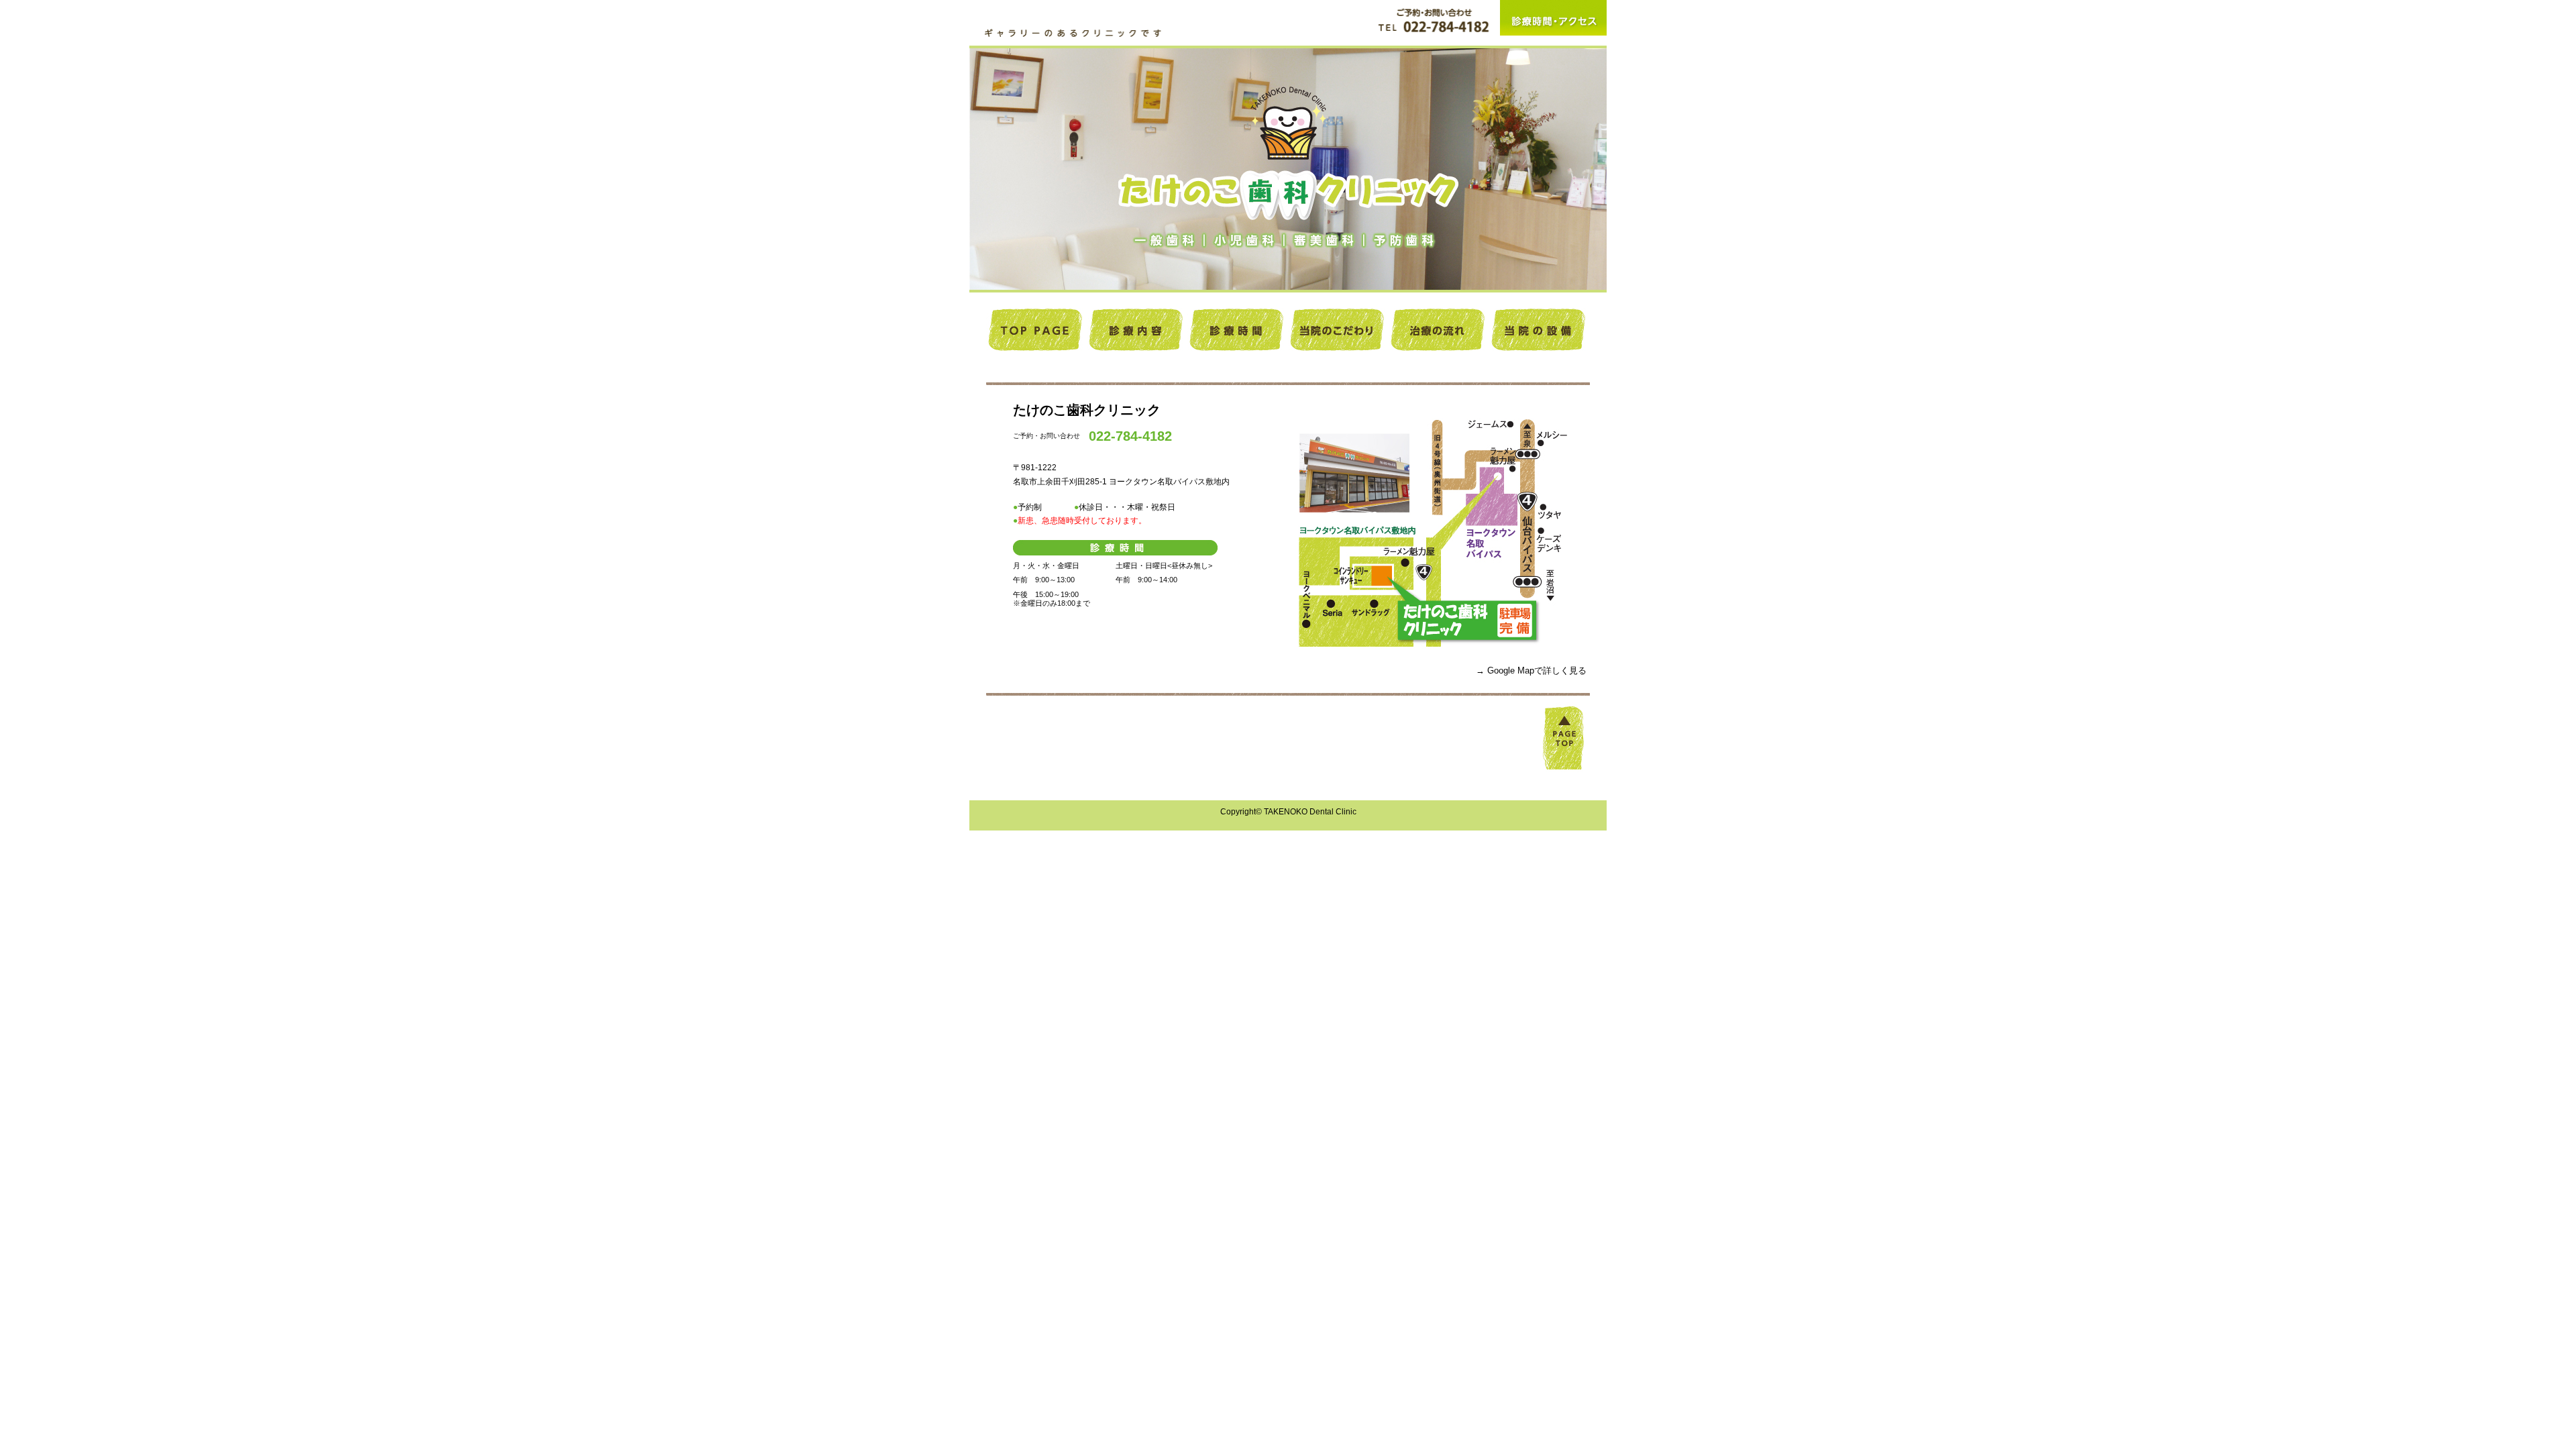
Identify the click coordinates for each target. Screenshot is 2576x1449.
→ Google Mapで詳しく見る (1531, 670)
